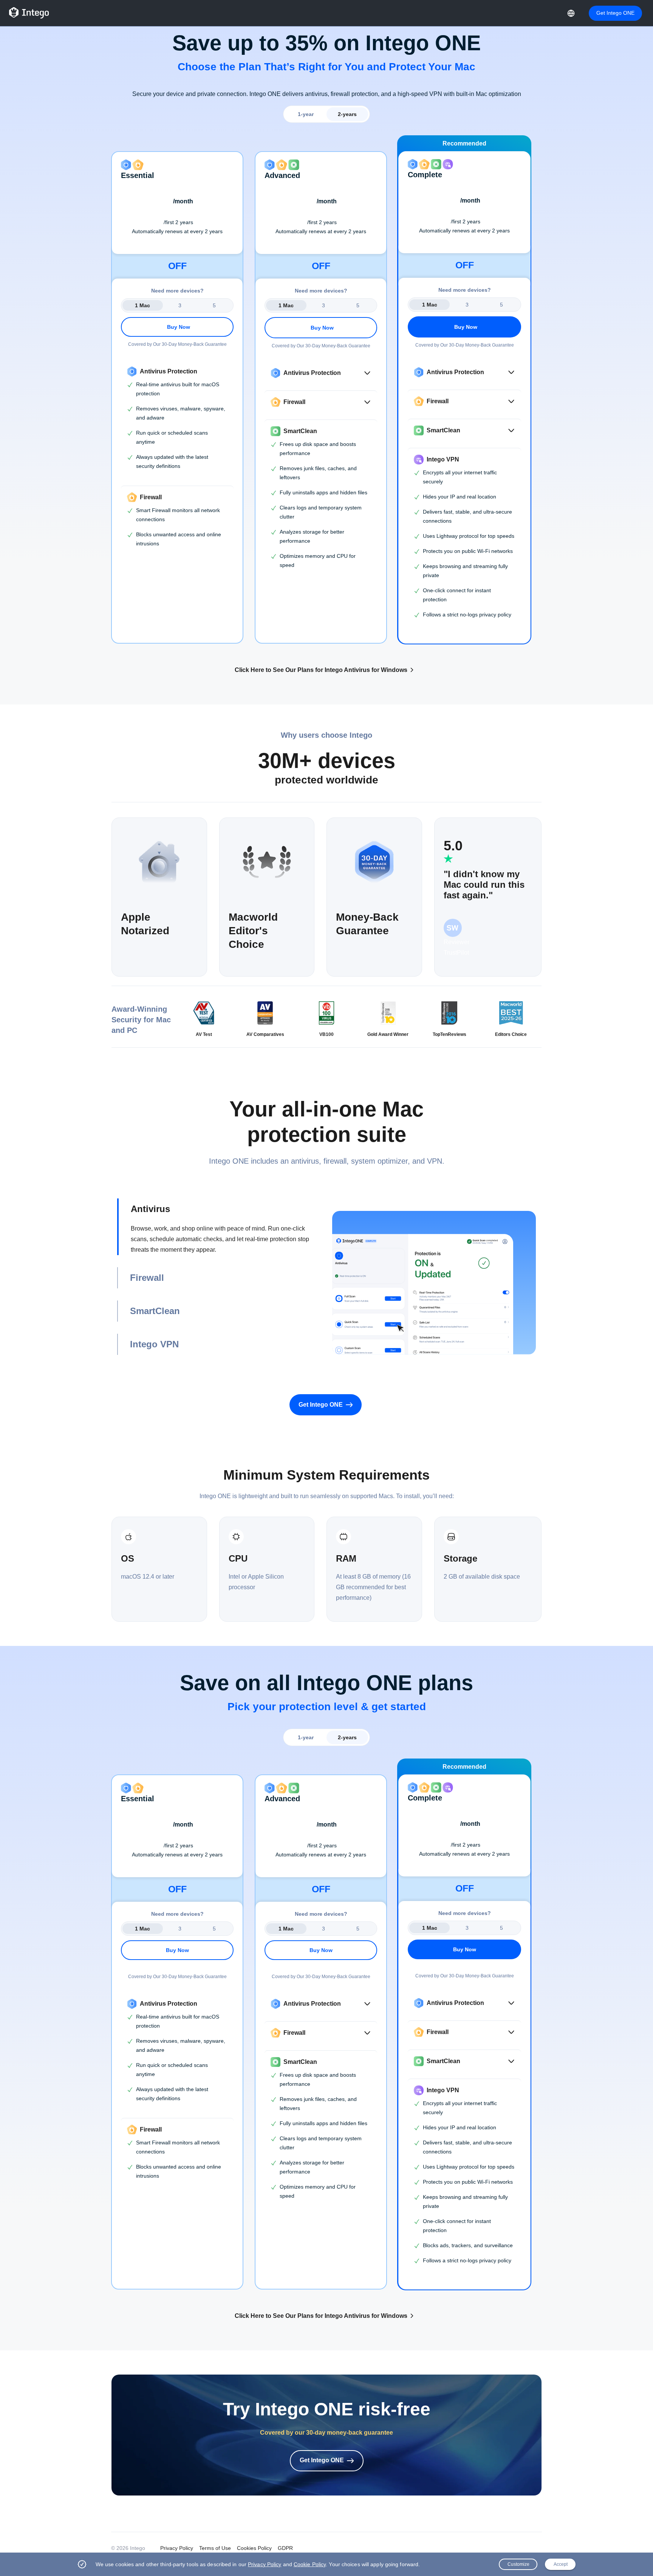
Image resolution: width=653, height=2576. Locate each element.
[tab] (219, 1227)
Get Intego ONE (615, 13)
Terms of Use (215, 2548)
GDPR (285, 2548)
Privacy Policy (177, 2548)
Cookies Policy (254, 2548)
